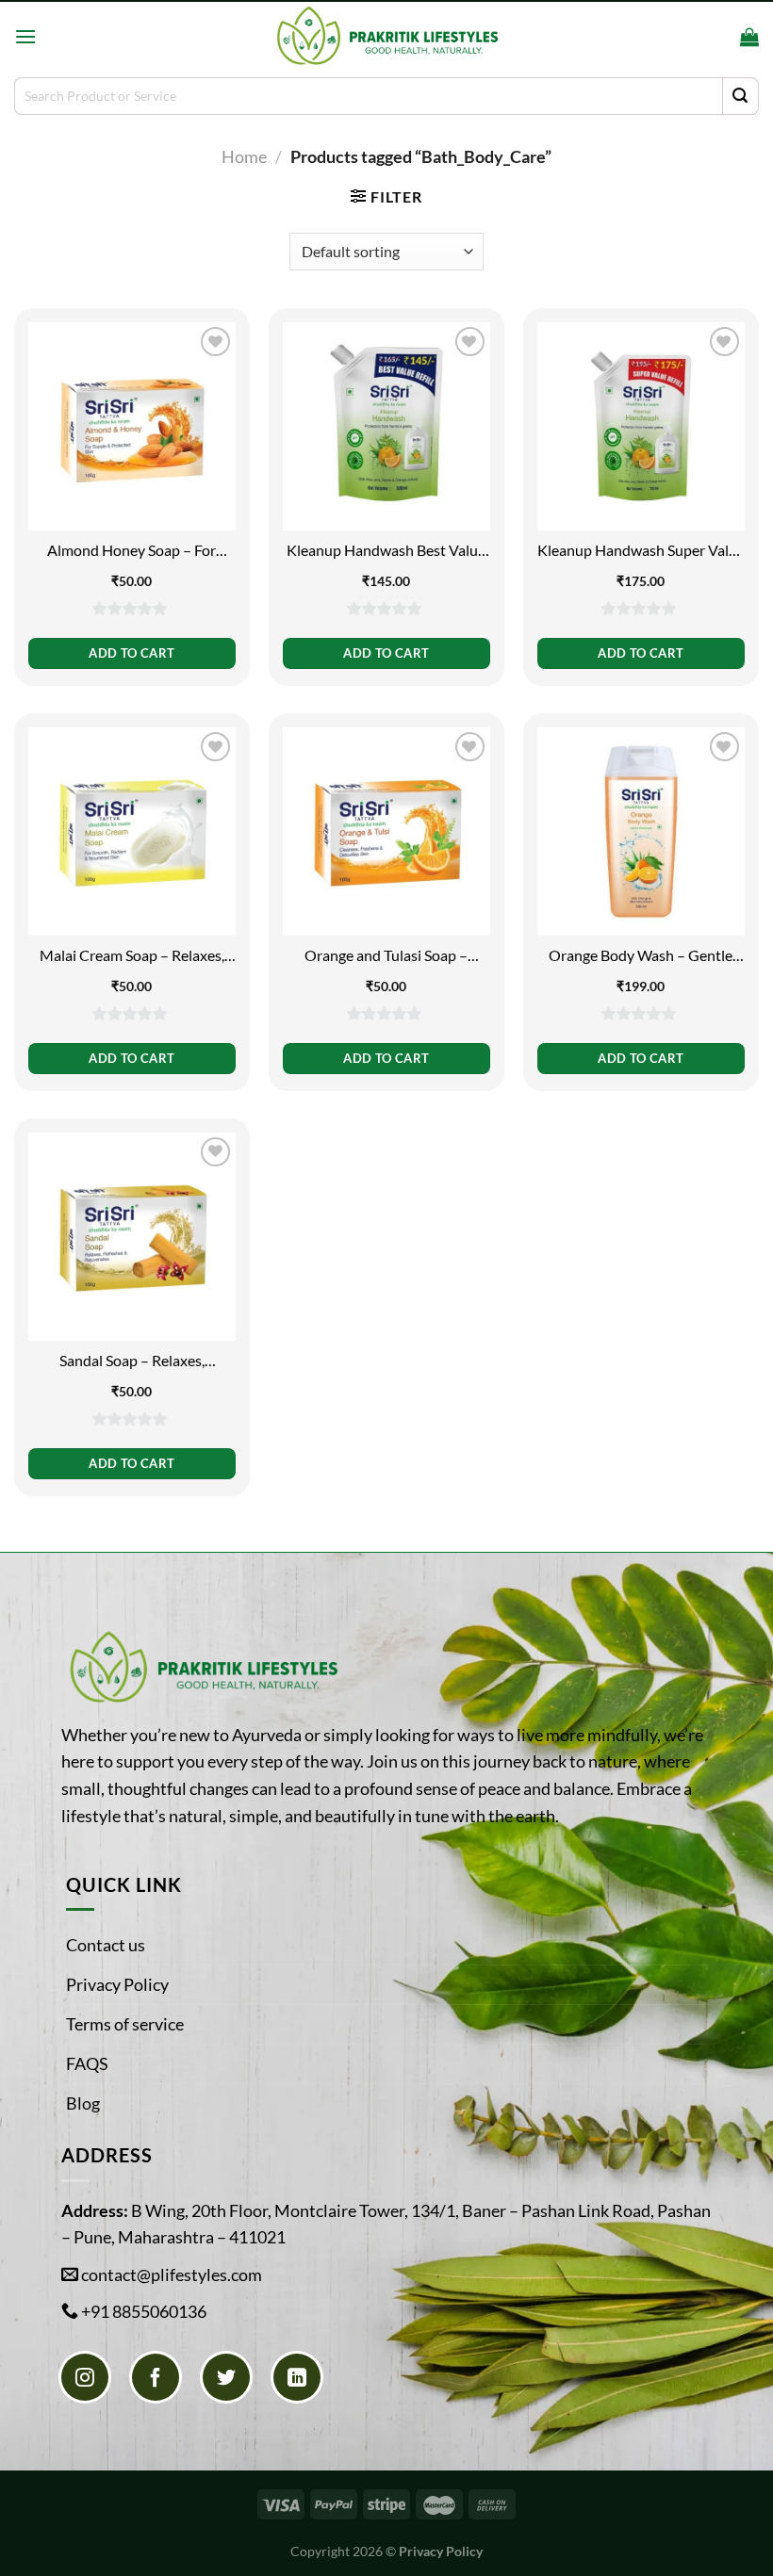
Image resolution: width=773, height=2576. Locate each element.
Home (244, 156)
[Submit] (740, 96)
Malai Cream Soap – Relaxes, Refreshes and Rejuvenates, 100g (132, 956)
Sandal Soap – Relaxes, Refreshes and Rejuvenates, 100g (132, 1361)
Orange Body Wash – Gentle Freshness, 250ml (641, 956)
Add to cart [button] (132, 653)
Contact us (106, 1945)
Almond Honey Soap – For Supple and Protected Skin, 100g (132, 551)
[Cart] (749, 37)
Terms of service (125, 2024)
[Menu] (25, 36)
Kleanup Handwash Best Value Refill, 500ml (386, 551)
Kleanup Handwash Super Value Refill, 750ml (641, 551)
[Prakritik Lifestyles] (386, 36)
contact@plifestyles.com (172, 2274)
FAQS (87, 2063)
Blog (83, 2103)
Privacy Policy (117, 1984)
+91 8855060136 (144, 2311)
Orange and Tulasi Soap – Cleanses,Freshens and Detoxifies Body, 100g (386, 956)
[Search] (720, 36)
